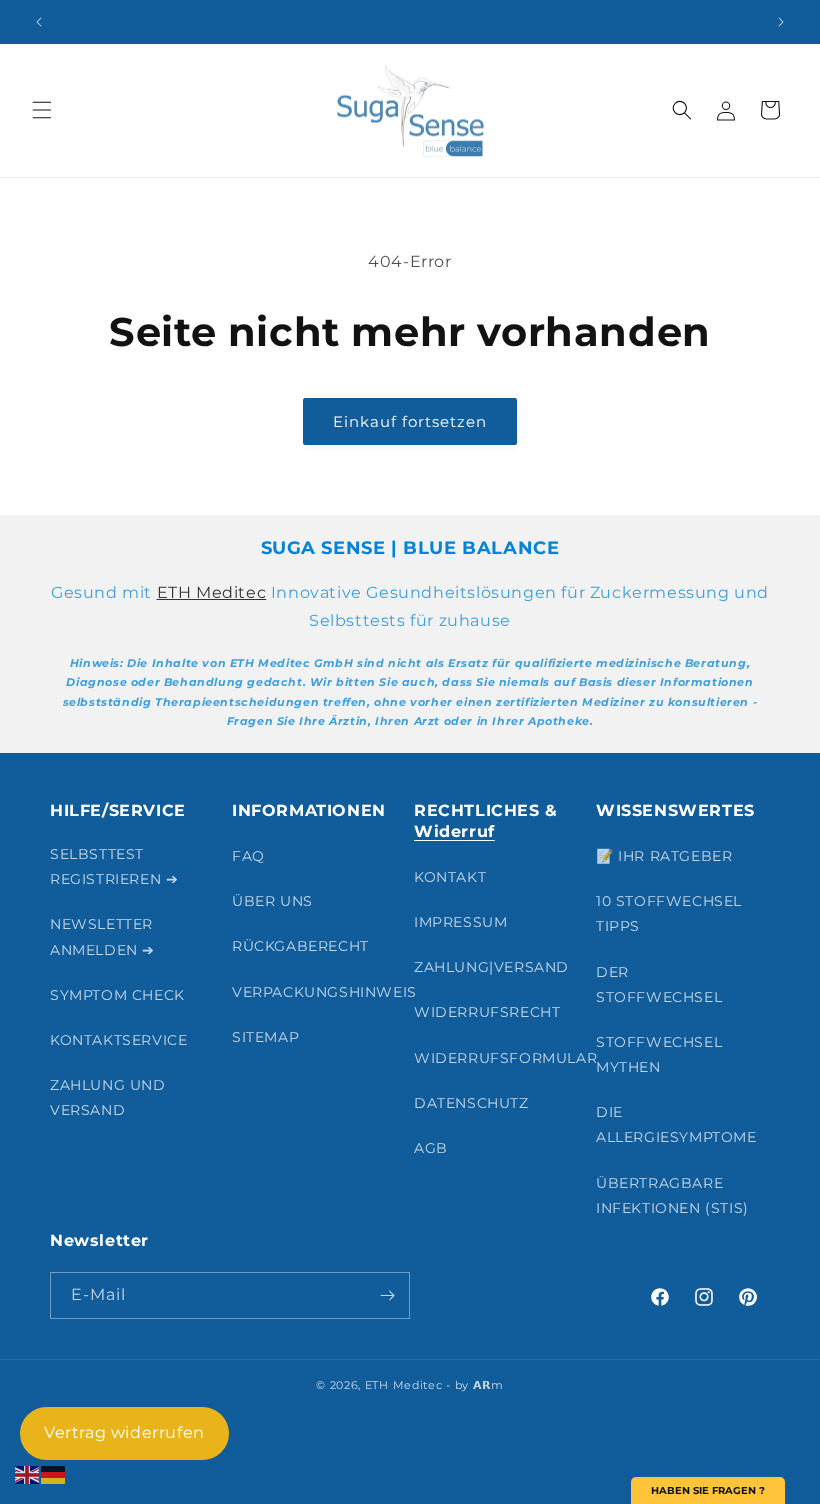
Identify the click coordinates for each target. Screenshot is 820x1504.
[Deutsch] (54, 1473)
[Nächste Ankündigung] (781, 22)
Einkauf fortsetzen (410, 421)
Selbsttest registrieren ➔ (114, 866)
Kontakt (450, 877)
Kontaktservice (118, 1040)
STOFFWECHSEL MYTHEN (659, 1054)
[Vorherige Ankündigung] (39, 22)
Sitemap (265, 1037)
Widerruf (454, 831)
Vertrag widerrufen (124, 1432)
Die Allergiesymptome (676, 1124)
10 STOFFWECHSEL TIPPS (669, 913)
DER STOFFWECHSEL (659, 984)
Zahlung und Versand (108, 1097)
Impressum (460, 922)
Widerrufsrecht (487, 1012)
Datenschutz (471, 1103)
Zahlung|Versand (491, 967)
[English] (28, 1473)
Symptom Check (117, 995)
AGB (431, 1148)
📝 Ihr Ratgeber (664, 856)
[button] (42, 110)
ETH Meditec (212, 592)
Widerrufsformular (505, 1058)
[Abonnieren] (387, 1295)
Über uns (272, 901)
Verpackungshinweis (324, 992)
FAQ (248, 856)
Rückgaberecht (300, 946)
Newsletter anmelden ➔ (102, 936)
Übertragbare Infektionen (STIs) (672, 1195)
